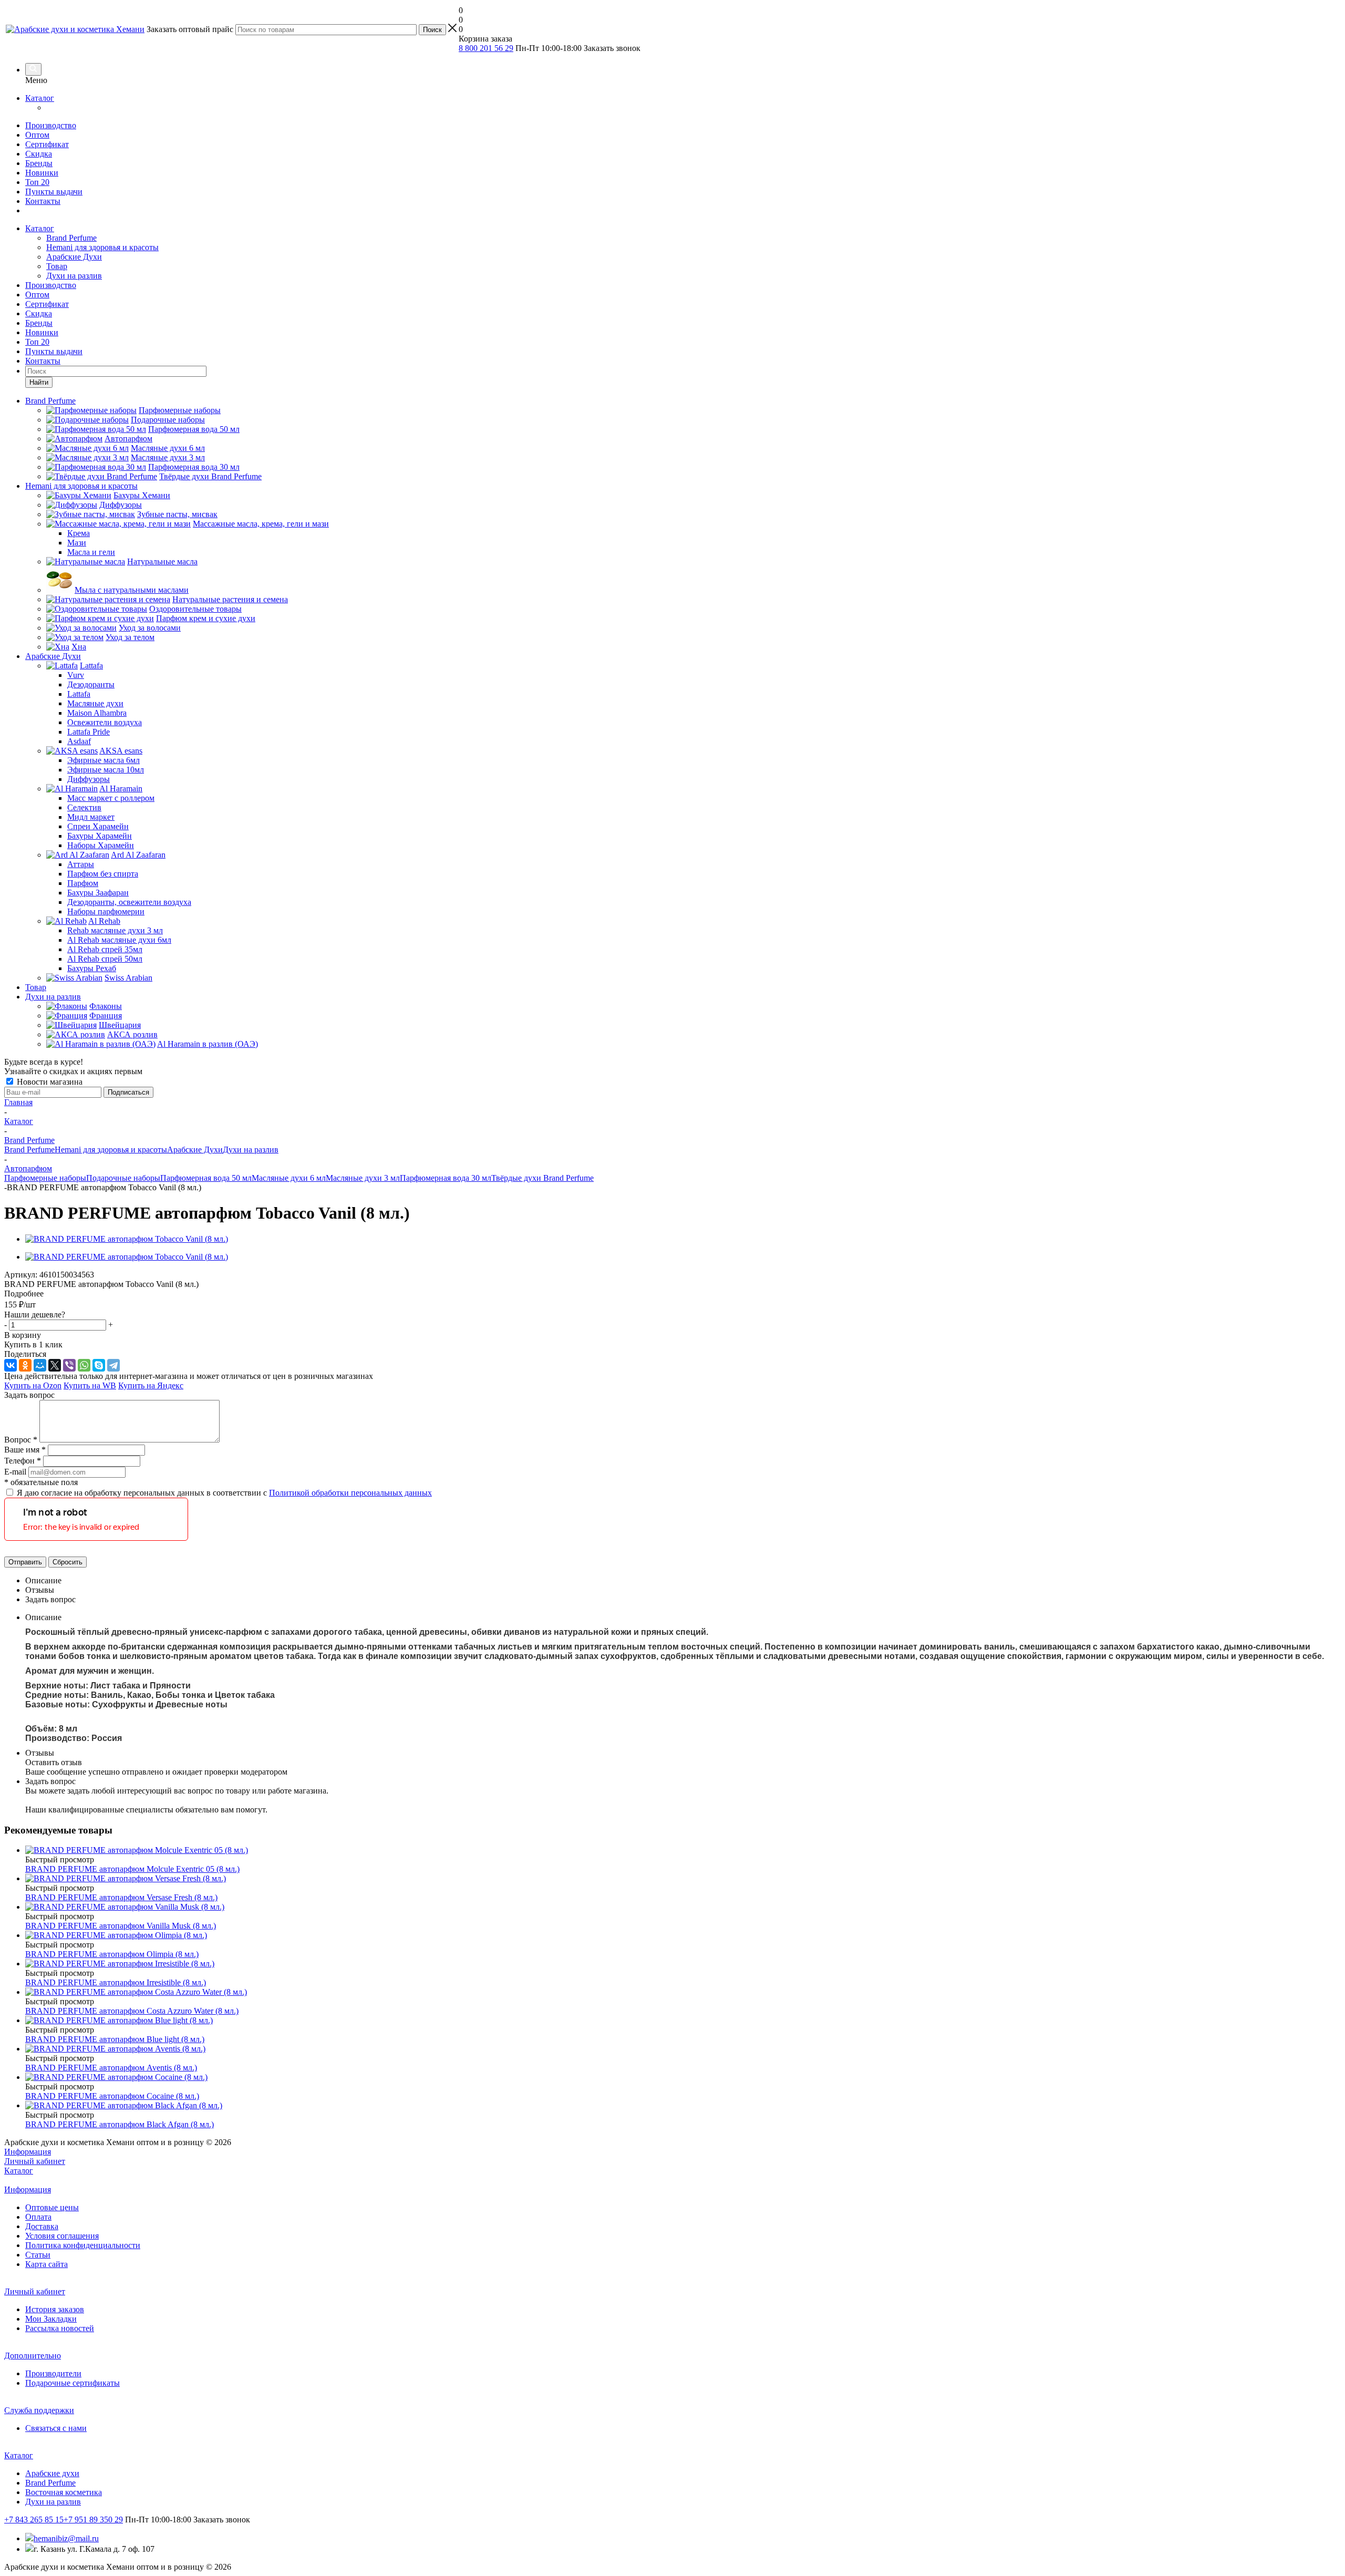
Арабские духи (52, 2473)
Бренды (39, 163)
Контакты (43, 201)
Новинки (42, 173)
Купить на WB (90, 1385)
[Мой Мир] (40, 1365)
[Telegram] (113, 1365)
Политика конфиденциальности (83, 2245)
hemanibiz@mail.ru (66, 2538)
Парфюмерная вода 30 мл (446, 1178)
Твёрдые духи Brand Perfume (542, 1178)
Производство (51, 125)
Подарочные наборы (123, 1178)
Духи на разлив (74, 276)
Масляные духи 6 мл (289, 1178)
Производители (53, 2373)
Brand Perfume (71, 238)
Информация (28, 2152)
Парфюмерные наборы (45, 1178)
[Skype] (99, 1365)
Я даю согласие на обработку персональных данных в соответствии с (224, 1493)
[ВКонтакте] (11, 1365)
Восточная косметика (64, 2492)
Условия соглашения (62, 2236)
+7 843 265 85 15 (34, 2520)
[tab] (672, 1294)
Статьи (38, 2255)
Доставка (42, 2226)
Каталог (40, 98)
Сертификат (47, 144)
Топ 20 (37, 182)
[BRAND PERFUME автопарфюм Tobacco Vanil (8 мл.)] (127, 1239)
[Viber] (69, 1365)
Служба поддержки (39, 2410)
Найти (39, 382)
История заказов (55, 2309)
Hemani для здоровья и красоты (102, 247)
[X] (55, 1365)
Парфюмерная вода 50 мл (206, 1178)
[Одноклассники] (25, 1365)
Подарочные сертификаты (73, 2383)
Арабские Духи (74, 257)
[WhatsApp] (84, 1365)
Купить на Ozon (33, 1385)
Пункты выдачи (54, 192)
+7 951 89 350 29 (93, 2520)
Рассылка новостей (60, 2328)
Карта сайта (46, 2264)
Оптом (37, 135)
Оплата (38, 2217)
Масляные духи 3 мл (363, 1178)
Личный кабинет (35, 2161)
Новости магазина (49, 1082)
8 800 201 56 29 (486, 48)
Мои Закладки (51, 2319)
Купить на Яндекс (151, 1385)
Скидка (39, 154)
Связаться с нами (56, 2428)
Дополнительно (33, 2356)
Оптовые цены (52, 2207)
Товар (57, 266)
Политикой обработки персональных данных (350, 1493)
